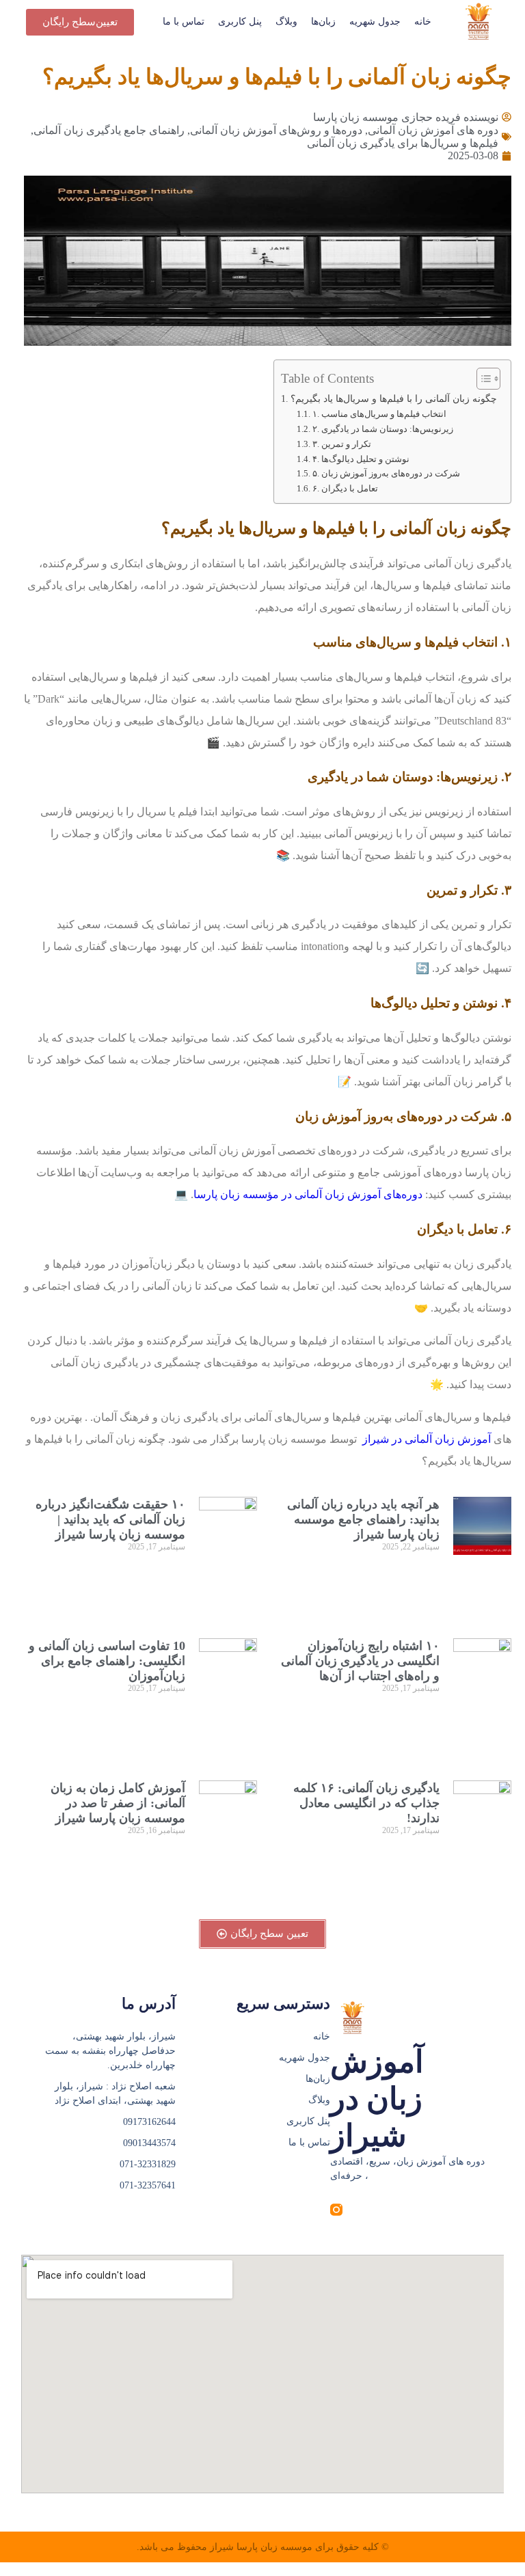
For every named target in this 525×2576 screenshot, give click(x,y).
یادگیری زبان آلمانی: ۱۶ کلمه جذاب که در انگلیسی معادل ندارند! (366, 1803)
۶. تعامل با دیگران (345, 488)
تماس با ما (184, 22)
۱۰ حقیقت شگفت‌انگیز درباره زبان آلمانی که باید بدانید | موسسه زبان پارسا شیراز (110, 1519)
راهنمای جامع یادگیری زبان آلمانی (109, 130)
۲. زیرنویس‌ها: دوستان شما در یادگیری (383, 429)
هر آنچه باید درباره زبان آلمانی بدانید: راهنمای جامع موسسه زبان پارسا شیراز (363, 1519)
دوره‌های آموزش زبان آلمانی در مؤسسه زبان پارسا (308, 1194)
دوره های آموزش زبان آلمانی (433, 130)
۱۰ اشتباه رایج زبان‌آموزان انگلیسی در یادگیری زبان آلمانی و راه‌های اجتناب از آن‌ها (360, 1661)
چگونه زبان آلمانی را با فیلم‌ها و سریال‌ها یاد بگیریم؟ (394, 398)
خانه (423, 22)
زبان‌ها (323, 22)
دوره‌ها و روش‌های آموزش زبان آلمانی (276, 130)
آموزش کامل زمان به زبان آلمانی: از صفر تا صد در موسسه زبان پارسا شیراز (118, 1803)
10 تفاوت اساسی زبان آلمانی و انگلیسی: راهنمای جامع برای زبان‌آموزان (107, 1661)
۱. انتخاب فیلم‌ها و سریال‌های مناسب (379, 414)
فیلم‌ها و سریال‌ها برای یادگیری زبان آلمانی (403, 143)
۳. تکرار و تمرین (342, 444)
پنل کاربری (240, 22)
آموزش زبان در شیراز (377, 2099)
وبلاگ (286, 22)
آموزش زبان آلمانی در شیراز (425, 1439)
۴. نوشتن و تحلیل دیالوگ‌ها (361, 459)
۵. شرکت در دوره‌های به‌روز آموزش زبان (386, 473)
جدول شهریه (375, 22)
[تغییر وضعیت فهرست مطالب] (482, 379)
